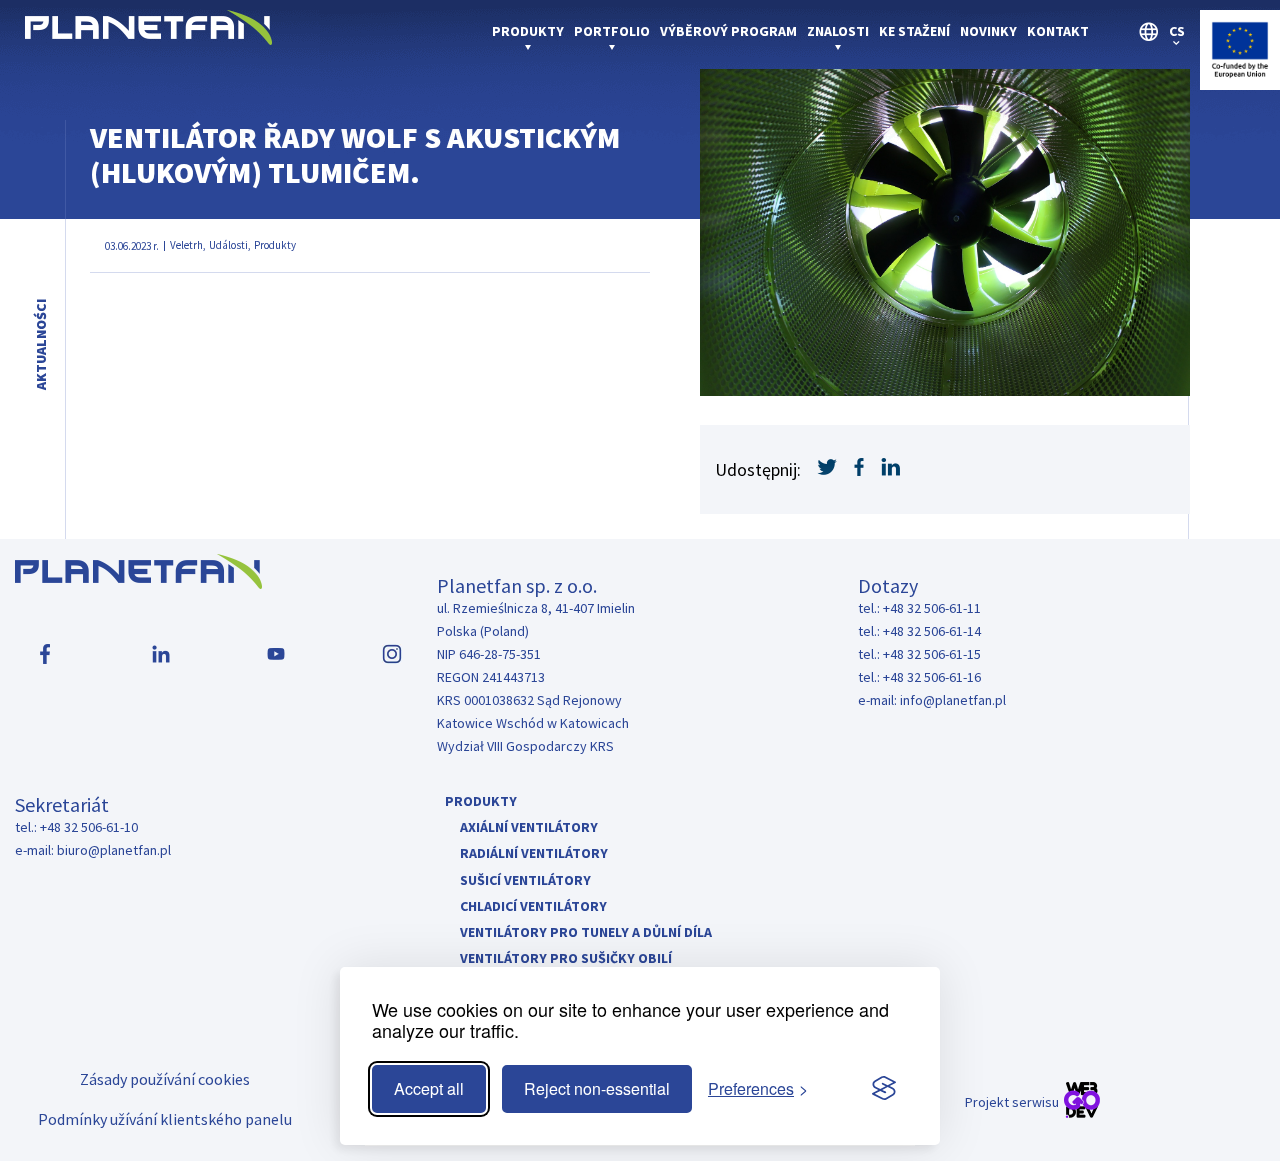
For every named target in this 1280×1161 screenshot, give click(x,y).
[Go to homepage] (148, 38)
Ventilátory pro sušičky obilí (566, 958)
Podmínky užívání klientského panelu (165, 1119)
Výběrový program (728, 31)
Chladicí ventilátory (533, 906)
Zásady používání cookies (165, 1079)
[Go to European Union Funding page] (1240, 83)
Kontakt (1058, 31)
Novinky (988, 31)
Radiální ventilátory (534, 853)
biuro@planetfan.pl (114, 850)
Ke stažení (914, 31)
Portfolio (612, 31)
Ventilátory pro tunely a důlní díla (586, 932)
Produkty (528, 31)
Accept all (429, 1088)
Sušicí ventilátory (525, 880)
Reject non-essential (597, 1088)
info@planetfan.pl (953, 700)
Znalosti (838, 31)
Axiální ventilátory (529, 827)
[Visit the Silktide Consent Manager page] (884, 1089)
